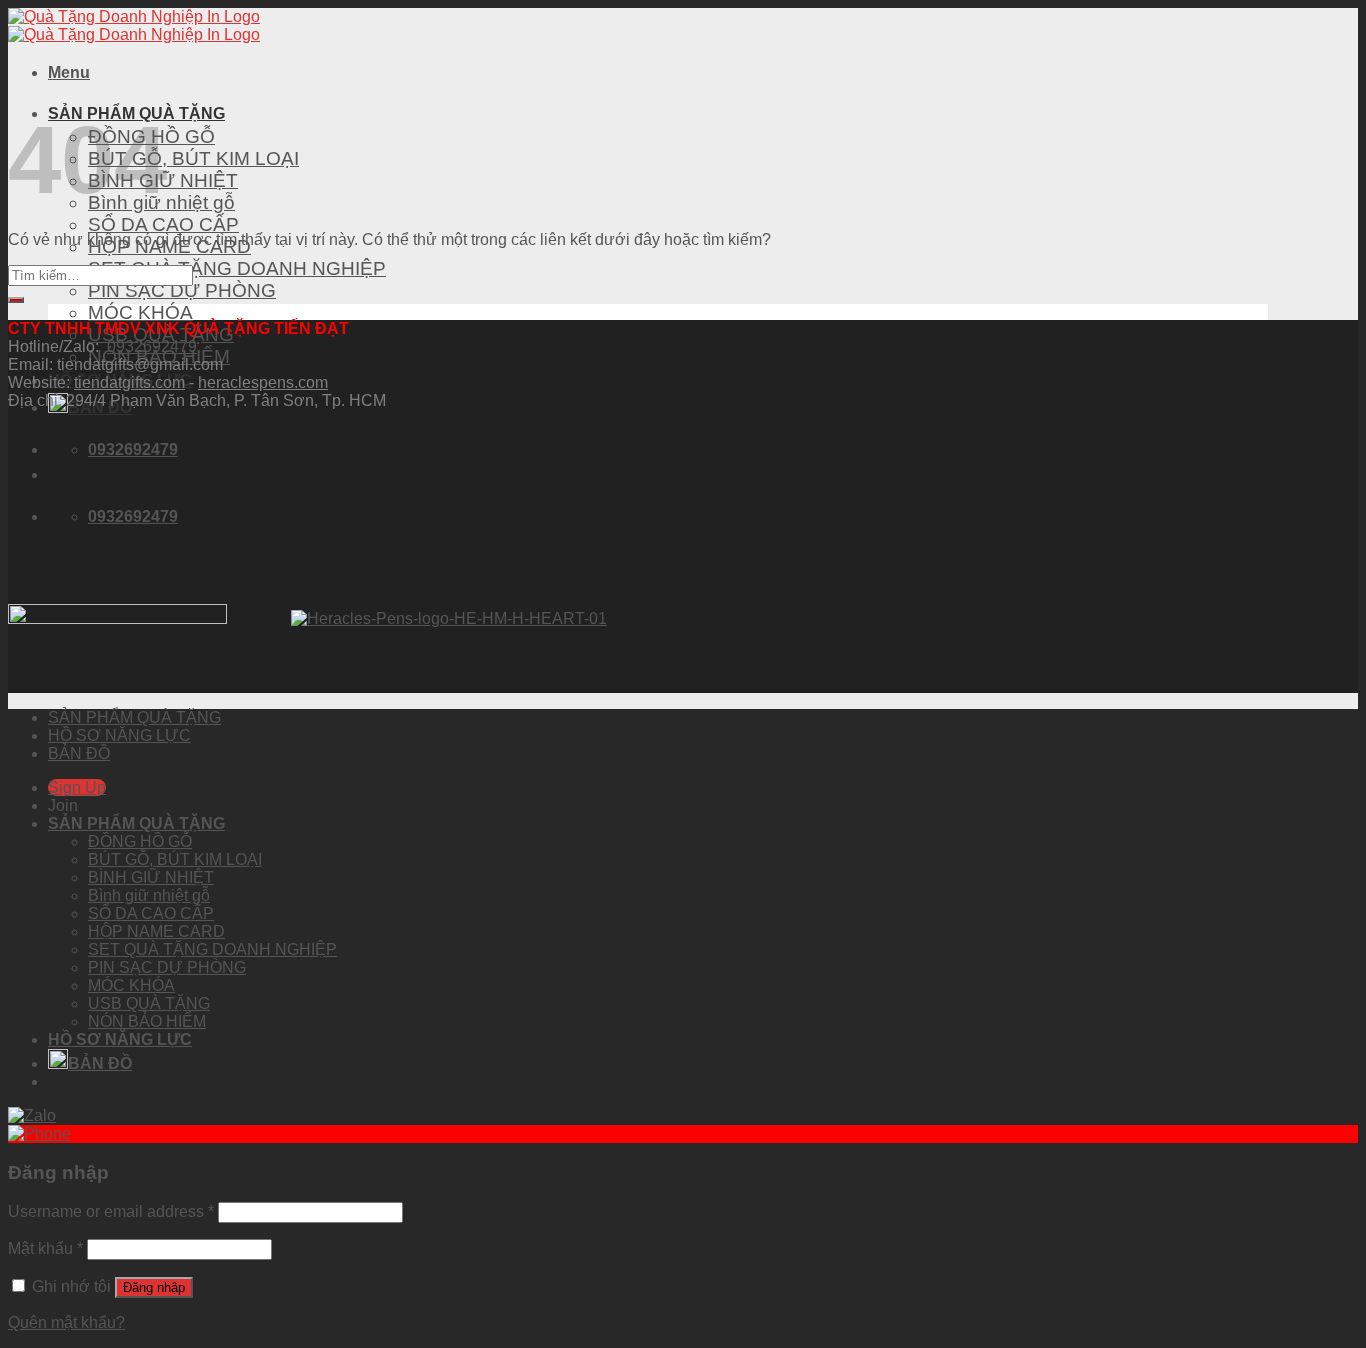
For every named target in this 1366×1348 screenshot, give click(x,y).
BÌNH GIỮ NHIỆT (151, 877)
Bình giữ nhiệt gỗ (149, 895)
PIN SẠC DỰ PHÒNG (182, 290)
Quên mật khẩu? (66, 1322)
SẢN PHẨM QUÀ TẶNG (134, 717)
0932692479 (152, 346)
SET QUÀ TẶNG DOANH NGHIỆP (237, 268)
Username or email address (111, 1211)
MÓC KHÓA (140, 312)
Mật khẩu (45, 1248)
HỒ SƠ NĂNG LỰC (119, 735)
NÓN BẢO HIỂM (147, 1021)
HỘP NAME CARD (156, 931)
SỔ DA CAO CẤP (163, 224)
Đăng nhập (154, 1287)
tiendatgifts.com (129, 382)
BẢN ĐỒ (79, 753)
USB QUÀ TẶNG (149, 1003)
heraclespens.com (263, 382)
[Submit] (16, 300)
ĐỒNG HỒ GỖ (140, 841)
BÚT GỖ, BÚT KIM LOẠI (193, 158)
